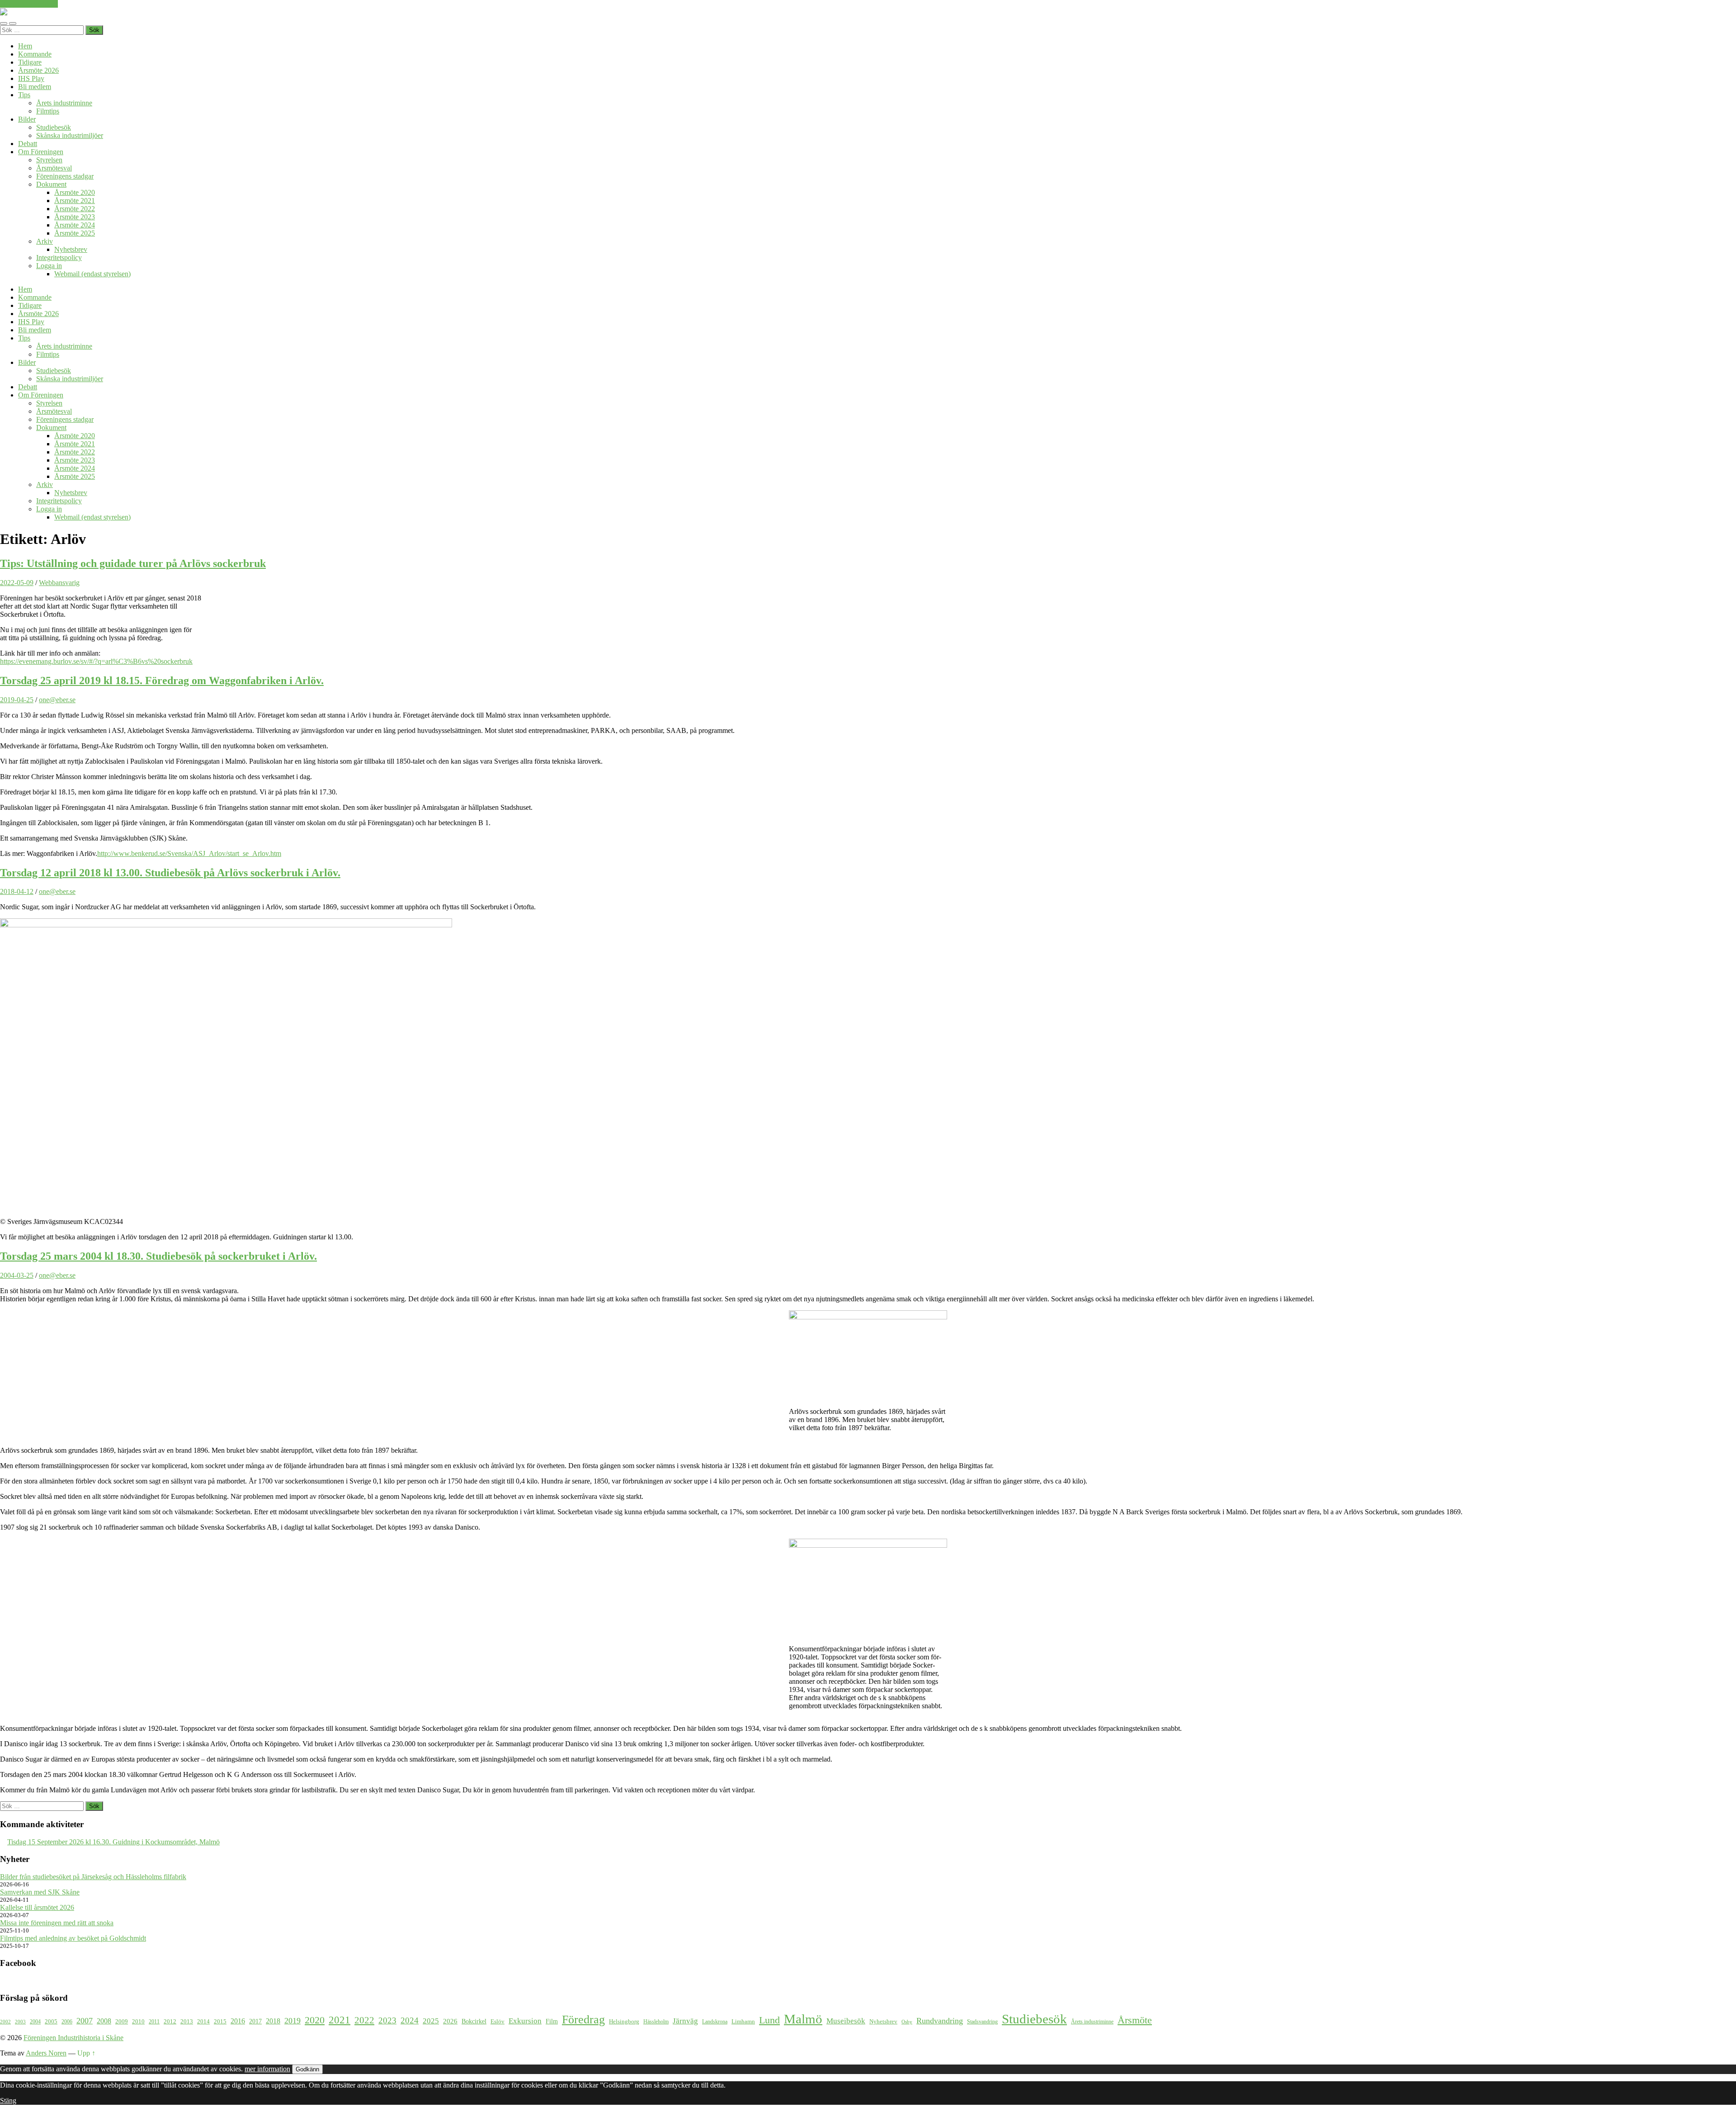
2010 (138, 2022)
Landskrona (715, 2022)
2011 (154, 2022)
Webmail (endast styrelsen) (92, 274)
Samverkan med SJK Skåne (40, 1892)
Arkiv (45, 241)
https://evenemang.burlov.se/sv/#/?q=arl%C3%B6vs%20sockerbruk (96, 661)
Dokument (51, 184)
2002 (5, 2022)
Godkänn (307, 2069)
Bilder (27, 119)
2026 (450, 2021)
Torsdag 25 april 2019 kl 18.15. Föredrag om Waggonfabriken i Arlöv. (162, 680)
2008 (104, 2021)
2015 (220, 2021)
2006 (67, 2022)
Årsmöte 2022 (75, 209)
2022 (364, 2020)
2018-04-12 (17, 891)
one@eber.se (57, 700)
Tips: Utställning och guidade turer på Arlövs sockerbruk (133, 563)
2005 (51, 2022)
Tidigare (30, 62)
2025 (431, 2021)
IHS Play (31, 78)
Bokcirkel (474, 2021)
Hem (25, 46)
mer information (267, 2069)
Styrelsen (49, 160)
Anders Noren (46, 2053)
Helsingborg (624, 2021)
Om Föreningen (41, 152)
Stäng (8, 2100)
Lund (769, 2020)
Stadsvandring (982, 2022)
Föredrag (583, 2020)
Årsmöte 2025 (75, 233)
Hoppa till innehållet (29, 4)
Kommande (35, 54)
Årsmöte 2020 (75, 192)
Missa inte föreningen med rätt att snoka (57, 1923)
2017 (255, 2021)
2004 (35, 2022)
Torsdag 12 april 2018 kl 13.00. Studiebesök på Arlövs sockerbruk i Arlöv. (170, 873)
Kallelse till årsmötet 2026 (37, 1907)
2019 (292, 2021)
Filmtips (48, 111)
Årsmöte (1135, 2020)
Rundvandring (940, 2021)
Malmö (803, 2019)
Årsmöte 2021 (75, 201)
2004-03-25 (17, 1275)
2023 (387, 2020)
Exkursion (525, 2021)
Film (552, 2021)
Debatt (28, 144)
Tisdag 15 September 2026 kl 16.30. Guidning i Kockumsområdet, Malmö (113, 1842)
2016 (238, 2021)
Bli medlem (35, 87)
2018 (273, 2021)
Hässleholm (656, 2022)
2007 (85, 2021)
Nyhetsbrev (71, 249)
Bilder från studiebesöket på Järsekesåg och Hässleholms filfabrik (93, 1877)
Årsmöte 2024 (75, 225)
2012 (170, 2022)
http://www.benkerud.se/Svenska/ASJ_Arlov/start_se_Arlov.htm (189, 853)
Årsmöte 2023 (75, 217)
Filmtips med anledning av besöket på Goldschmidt (73, 1938)
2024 (410, 2020)
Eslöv (498, 2021)
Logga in (49, 266)
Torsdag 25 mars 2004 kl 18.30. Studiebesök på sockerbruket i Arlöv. (158, 1256)
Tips (24, 95)
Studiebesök (54, 127)
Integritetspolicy (59, 258)
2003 (20, 2022)
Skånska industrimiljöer (70, 135)
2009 (122, 2021)
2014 (203, 2022)
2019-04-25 (17, 700)
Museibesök (846, 2021)
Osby (907, 2022)
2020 (315, 2020)
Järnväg (685, 2021)
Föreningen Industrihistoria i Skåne (73, 2038)
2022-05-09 (17, 583)
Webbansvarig (59, 583)
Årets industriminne (64, 103)
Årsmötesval (54, 168)
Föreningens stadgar (65, 176)
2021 (340, 2020)
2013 (187, 2022)
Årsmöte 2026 (38, 70)
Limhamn (743, 2022)
